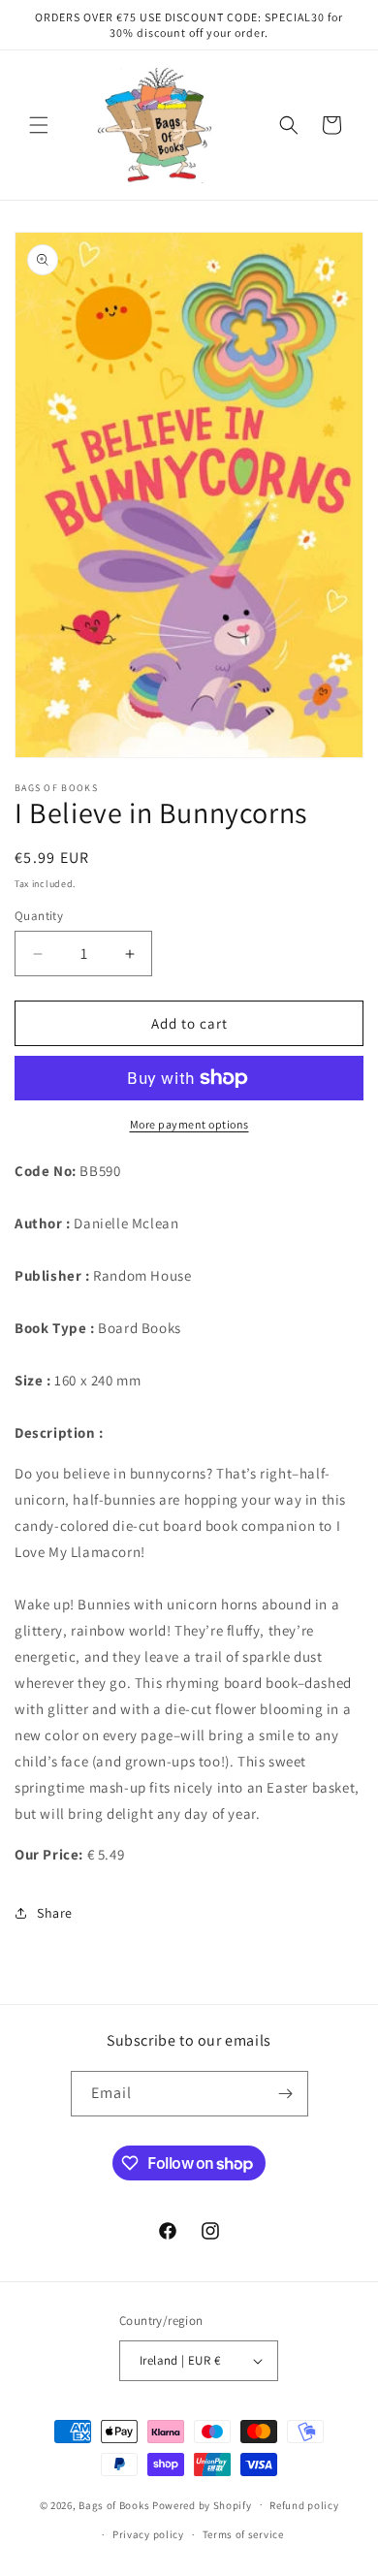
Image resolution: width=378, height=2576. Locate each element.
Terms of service (243, 2534)
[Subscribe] (286, 2094)
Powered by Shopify (202, 2504)
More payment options (189, 1124)
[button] (39, 125)
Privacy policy (148, 2534)
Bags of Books (114, 2504)
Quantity (39, 916)
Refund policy (304, 2505)
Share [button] (55, 1913)
